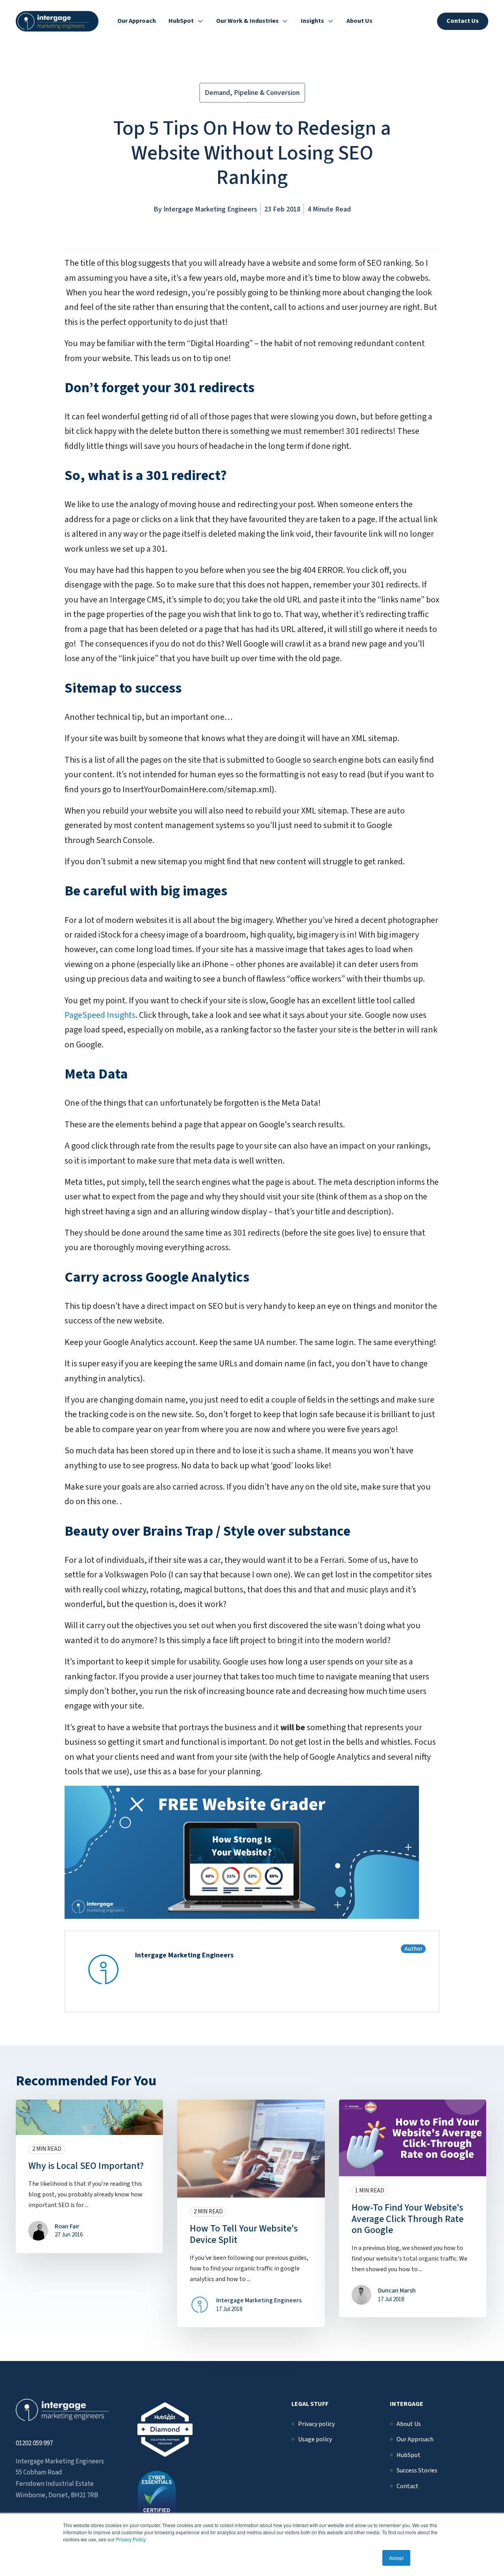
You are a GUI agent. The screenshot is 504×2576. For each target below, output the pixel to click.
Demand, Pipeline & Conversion (252, 93)
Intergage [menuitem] (407, 2404)
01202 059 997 (34, 2443)
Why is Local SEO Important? (86, 2166)
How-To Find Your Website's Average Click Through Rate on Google (408, 2219)
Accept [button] (396, 2558)
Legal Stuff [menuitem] (310, 2404)
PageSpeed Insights (100, 1015)
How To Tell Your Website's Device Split (244, 2234)
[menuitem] (316, 2424)
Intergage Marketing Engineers (210, 209)
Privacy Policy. (131, 2539)
